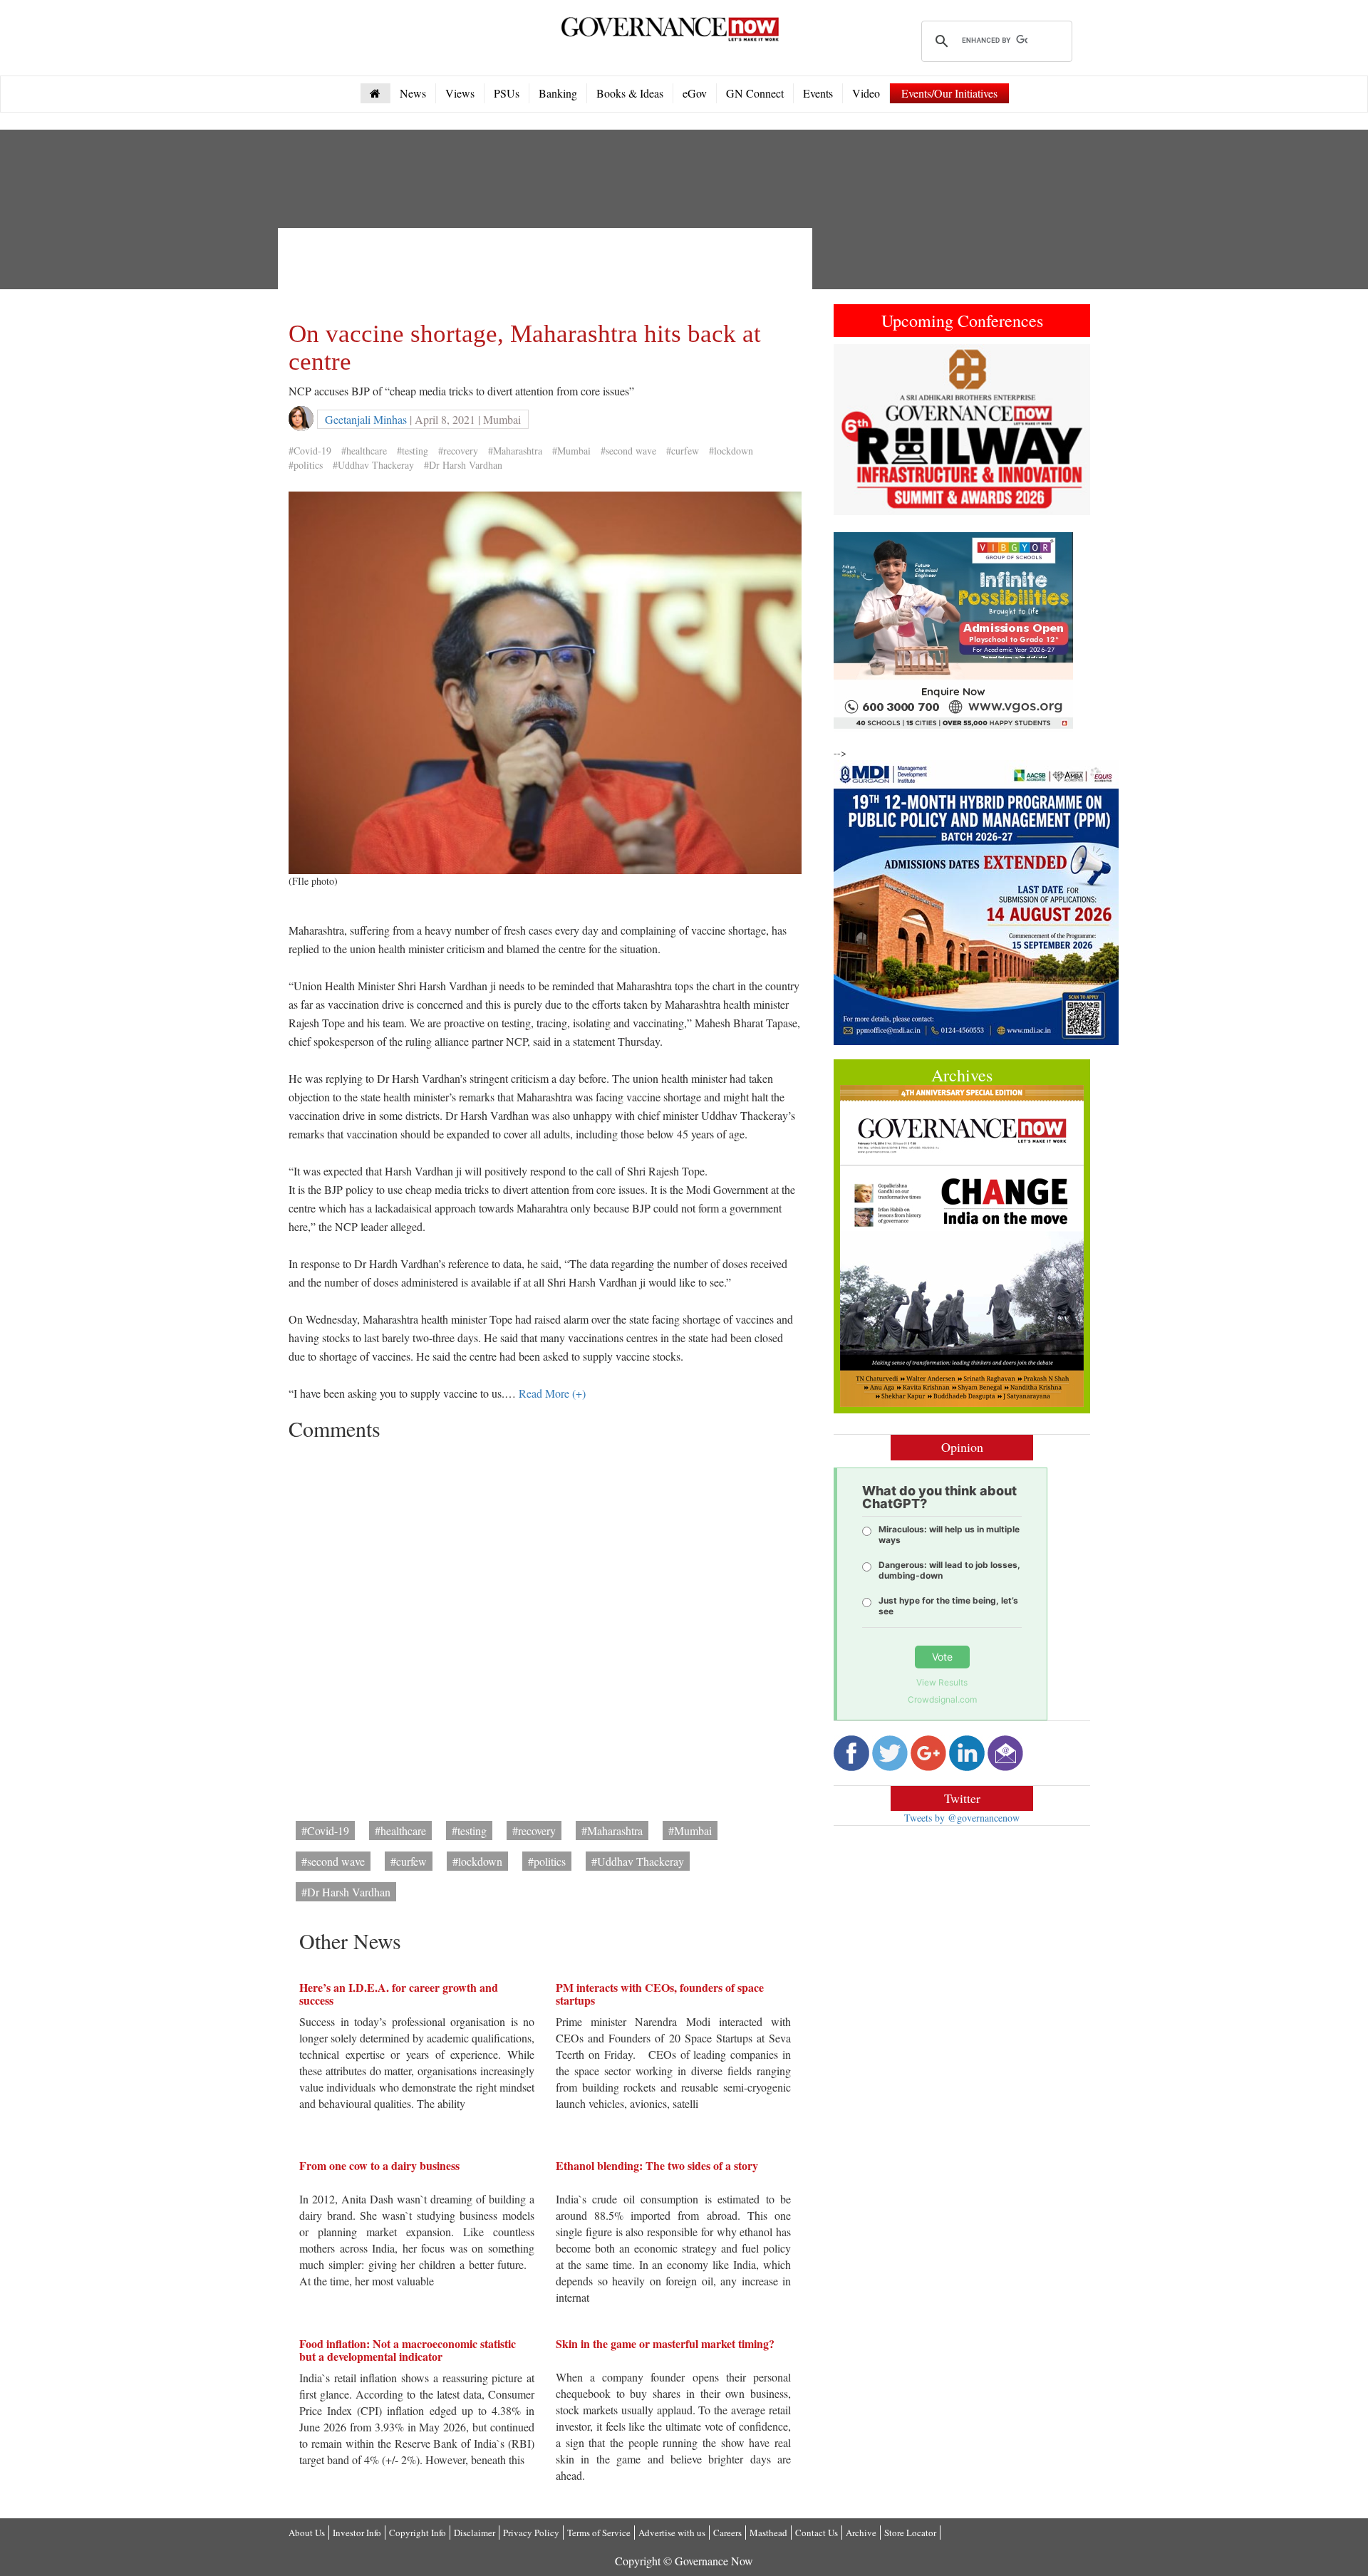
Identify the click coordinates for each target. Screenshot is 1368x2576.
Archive (861, 2533)
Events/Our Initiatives (949, 93)
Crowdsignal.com (942, 1699)
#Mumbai (571, 451)
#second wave (628, 451)
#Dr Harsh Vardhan (463, 465)
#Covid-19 (310, 451)
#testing (413, 451)
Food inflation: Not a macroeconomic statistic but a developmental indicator (408, 2350)
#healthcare (364, 451)
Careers (727, 2533)
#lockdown (731, 451)
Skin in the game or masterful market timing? (665, 2343)
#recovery (458, 451)
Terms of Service (599, 2533)
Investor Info (357, 2533)
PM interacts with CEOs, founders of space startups (660, 1994)
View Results (942, 1682)
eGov (695, 93)
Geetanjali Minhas (366, 419)
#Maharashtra (515, 451)
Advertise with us (672, 2533)
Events (818, 93)
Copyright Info (418, 2533)
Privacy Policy (531, 2533)
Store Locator (910, 2533)
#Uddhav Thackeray (373, 465)
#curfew (683, 451)
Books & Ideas (630, 93)
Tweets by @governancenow (962, 1818)
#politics (306, 465)
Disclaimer (475, 2533)
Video (866, 93)
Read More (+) (552, 1393)
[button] (853, 430)
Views (460, 93)
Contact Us (817, 2533)
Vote (942, 1657)
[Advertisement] (548, 271)
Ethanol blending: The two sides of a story (657, 2165)
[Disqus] (545, 1626)
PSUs (507, 93)
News (413, 93)
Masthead (768, 2533)
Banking (558, 93)
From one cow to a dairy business (379, 2165)
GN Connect (755, 93)
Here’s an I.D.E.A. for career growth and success (399, 1994)
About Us (307, 2533)
